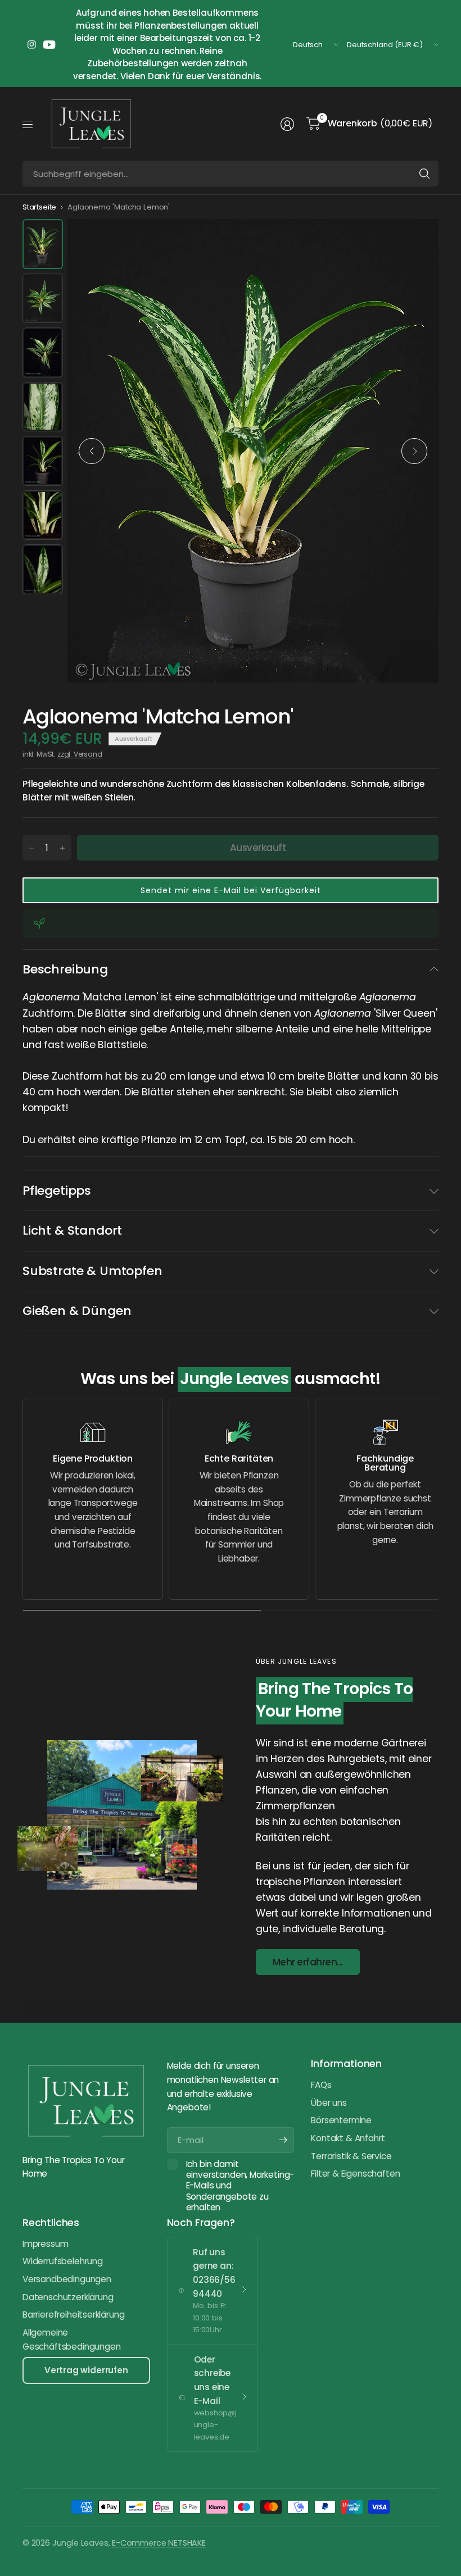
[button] (231, 890)
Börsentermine (341, 2120)
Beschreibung (65, 969)
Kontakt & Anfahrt (348, 2138)
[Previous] (92, 451)
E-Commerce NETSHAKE (159, 2543)
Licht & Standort (72, 1230)
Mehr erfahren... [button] (308, 1962)
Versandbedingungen (67, 2279)
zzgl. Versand (80, 754)
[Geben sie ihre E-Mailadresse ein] (283, 2140)
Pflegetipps (57, 1191)
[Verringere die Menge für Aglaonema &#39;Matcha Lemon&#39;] (31, 848)
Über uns (329, 2103)
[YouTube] (49, 45)
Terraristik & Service (351, 2156)
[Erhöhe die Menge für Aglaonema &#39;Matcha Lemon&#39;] (62, 848)
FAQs (321, 2085)
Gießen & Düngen (77, 1311)
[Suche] (424, 174)
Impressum (45, 2244)
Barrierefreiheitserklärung (73, 2315)
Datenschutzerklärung (68, 2297)
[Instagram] (31, 45)
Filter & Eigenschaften (355, 2174)
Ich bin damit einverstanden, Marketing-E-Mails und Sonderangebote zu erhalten (240, 2186)
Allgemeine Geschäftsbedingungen (71, 2340)
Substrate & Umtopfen (92, 1271)
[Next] (414, 451)
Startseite (39, 207)
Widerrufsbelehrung (63, 2261)
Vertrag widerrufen (86, 2370)
